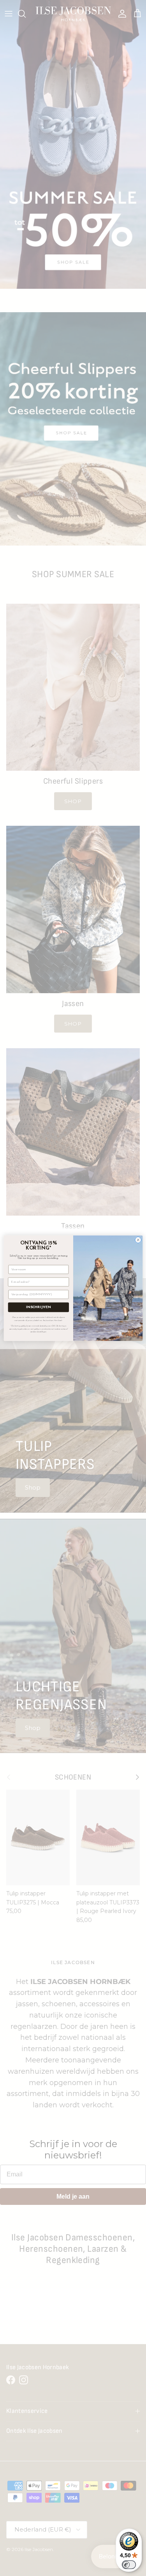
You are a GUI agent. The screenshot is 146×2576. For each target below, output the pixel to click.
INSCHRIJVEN (38, 1307)
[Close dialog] (138, 1240)
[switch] (129, 2565)
